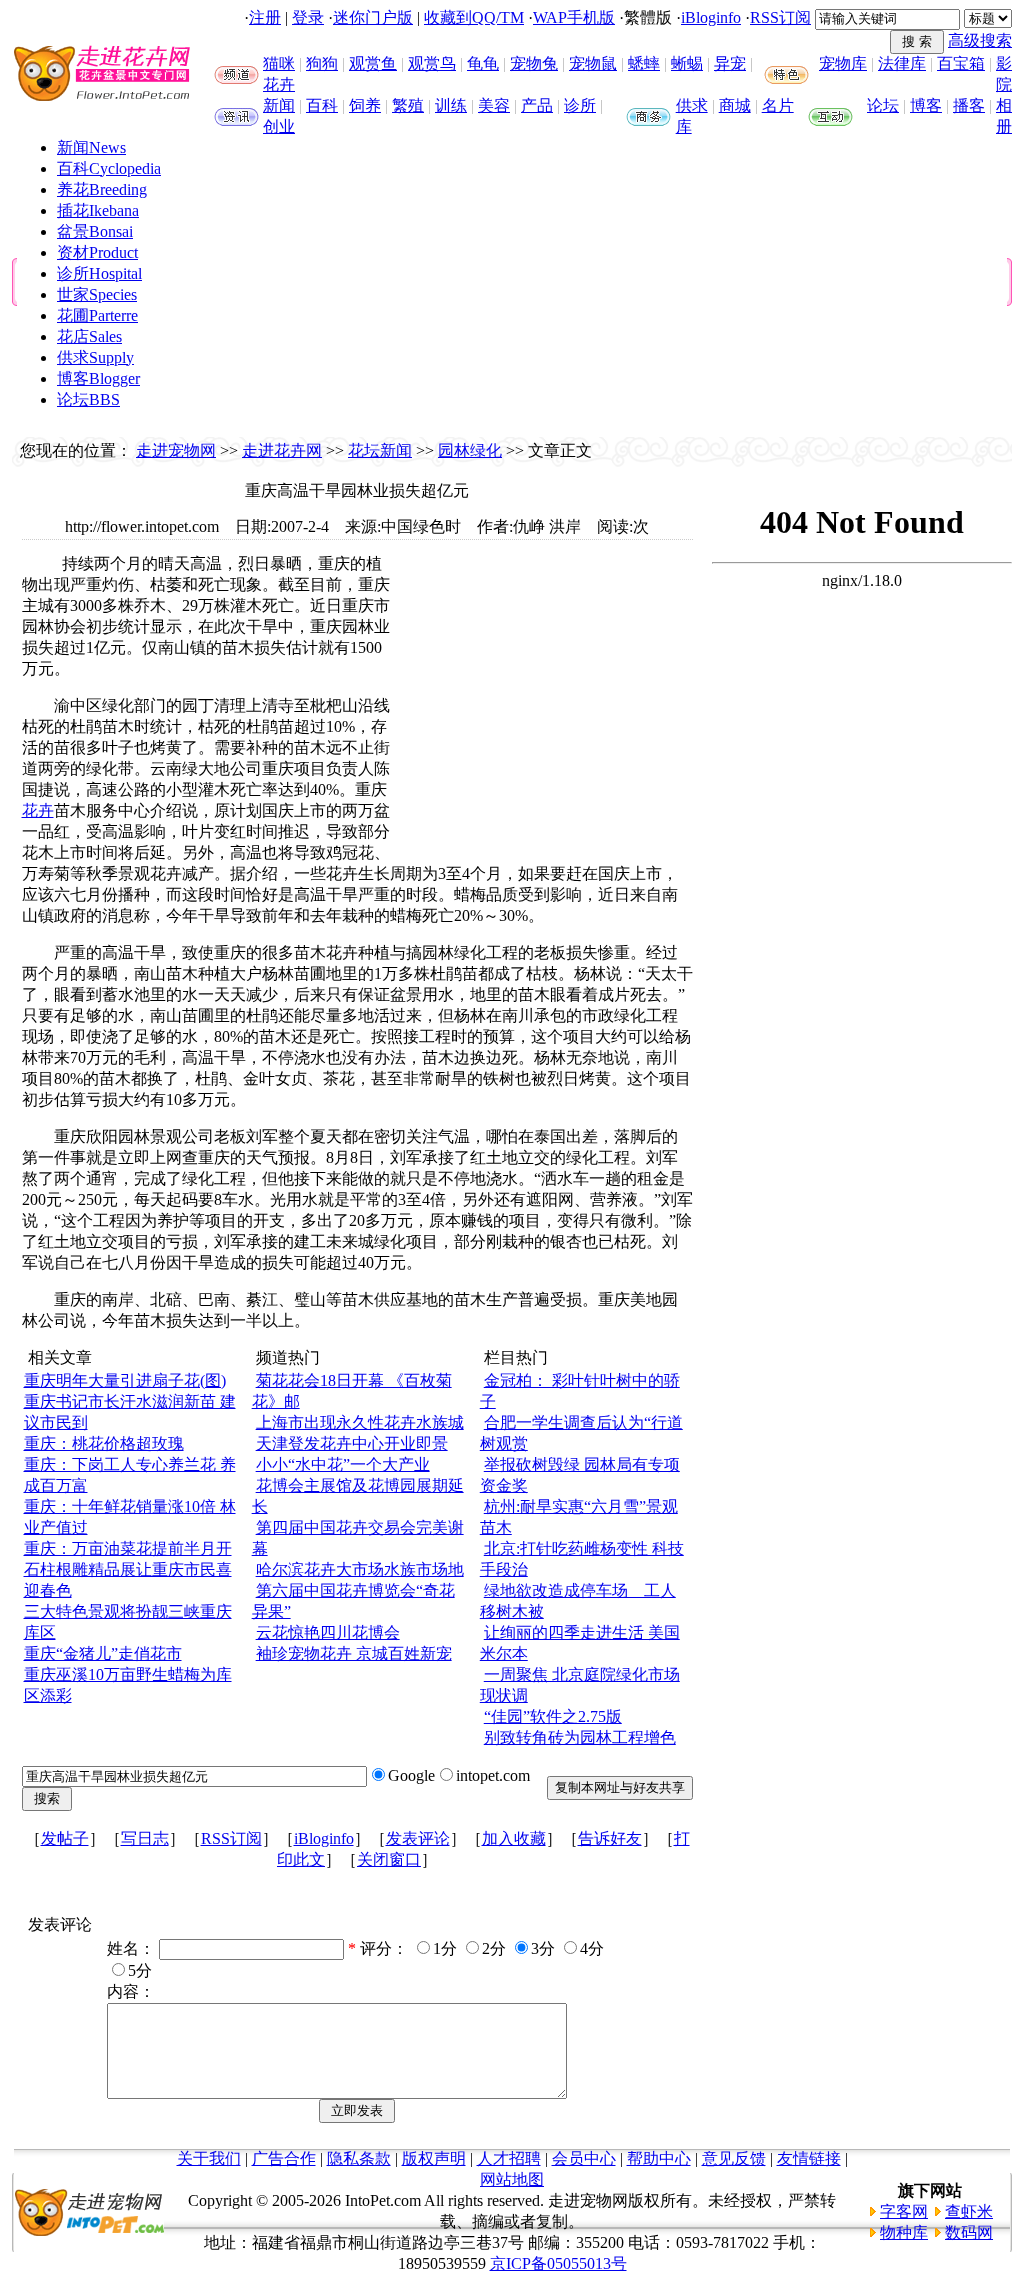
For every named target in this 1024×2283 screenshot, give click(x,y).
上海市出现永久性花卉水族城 (360, 1422)
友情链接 (809, 2158)
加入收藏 (514, 1838)
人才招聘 (509, 2158)
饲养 (365, 105)
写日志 (145, 1838)
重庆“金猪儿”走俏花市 (103, 1653)
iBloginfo (711, 17)
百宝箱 (961, 63)
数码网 (969, 2232)
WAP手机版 (574, 17)
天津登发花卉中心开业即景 (352, 1443)
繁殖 (408, 105)
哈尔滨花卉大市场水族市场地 (360, 1569)
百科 (322, 105)
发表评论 (418, 1838)
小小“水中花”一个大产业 (343, 1464)
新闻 (279, 105)
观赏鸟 (432, 63)
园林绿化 (470, 450)
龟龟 (483, 63)
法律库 (902, 63)
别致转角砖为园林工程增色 (580, 1737)
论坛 (883, 105)
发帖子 (65, 1838)
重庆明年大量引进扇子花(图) (125, 1380)
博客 (926, 105)
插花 (98, 210)
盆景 (95, 231)
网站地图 (512, 2179)
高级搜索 (980, 40)
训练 (451, 105)
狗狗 (322, 63)
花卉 (279, 84)
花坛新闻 (380, 450)
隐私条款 (359, 2158)
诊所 (580, 105)
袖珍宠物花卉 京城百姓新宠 (354, 1653)
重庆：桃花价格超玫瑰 (104, 1443)
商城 (735, 105)
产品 (537, 105)
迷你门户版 (373, 17)
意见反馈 (734, 2158)
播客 (969, 105)
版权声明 (434, 2158)
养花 (102, 189)
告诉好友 (610, 1838)
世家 (97, 294)
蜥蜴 (687, 63)
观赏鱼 (373, 63)
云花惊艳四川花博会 (328, 1632)
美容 (494, 105)
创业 (279, 126)
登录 (308, 17)
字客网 (904, 2211)
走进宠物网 (176, 450)
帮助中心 (659, 2158)
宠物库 (843, 63)
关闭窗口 (389, 1859)
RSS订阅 (780, 17)
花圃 (97, 315)
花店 (89, 336)
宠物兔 (534, 63)
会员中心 (584, 2158)
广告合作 (284, 2158)
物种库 (904, 2232)
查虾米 (969, 2211)
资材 (97, 252)
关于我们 (209, 2158)
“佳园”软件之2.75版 (553, 1716)
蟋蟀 (644, 63)
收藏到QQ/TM (474, 17)
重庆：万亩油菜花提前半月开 (128, 1548)
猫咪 (279, 63)
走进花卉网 (282, 450)
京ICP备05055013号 (558, 2263)
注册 (265, 17)
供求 (692, 105)
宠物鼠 (593, 63)
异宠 (730, 63)
